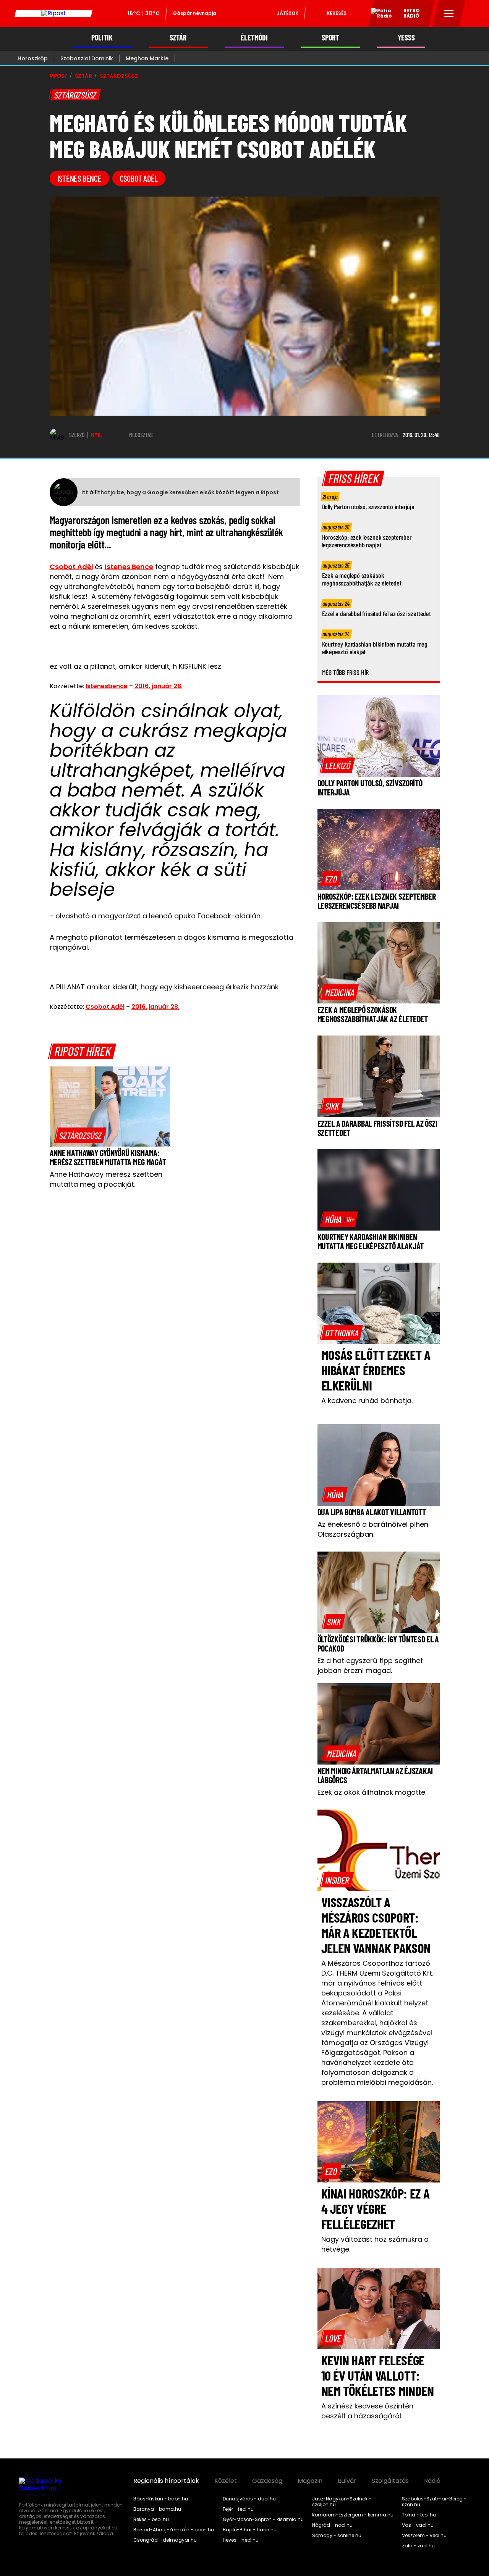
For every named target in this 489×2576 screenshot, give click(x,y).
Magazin (310, 2481)
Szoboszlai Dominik (87, 58)
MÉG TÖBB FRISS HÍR (346, 672)
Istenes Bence (129, 567)
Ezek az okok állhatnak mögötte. (372, 1792)
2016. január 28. (159, 686)
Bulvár (347, 2481)
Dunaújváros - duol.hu (249, 2499)
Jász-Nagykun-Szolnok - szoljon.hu (342, 2502)
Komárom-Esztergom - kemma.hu (353, 2515)
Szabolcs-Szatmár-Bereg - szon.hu (434, 2502)
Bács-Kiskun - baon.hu (161, 2499)
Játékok (288, 13)
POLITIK (102, 38)
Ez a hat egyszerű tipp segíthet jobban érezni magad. (370, 1665)
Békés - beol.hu (151, 2520)
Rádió (432, 2481)
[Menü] (449, 13)
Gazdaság (267, 2481)
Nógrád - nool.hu (332, 2525)
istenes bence (79, 178)
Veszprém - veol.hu (424, 2536)
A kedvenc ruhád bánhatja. (367, 1401)
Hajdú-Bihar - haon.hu (250, 2530)
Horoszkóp (33, 58)
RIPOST (58, 76)
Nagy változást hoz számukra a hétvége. (375, 2244)
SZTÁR (178, 38)
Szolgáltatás (390, 2481)
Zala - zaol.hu (418, 2546)
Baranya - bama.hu (157, 2509)
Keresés (337, 13)
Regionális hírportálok (166, 2481)
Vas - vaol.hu (418, 2525)
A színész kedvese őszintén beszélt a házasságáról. (367, 2411)
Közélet (226, 2481)
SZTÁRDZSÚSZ (119, 76)
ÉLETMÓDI (254, 38)
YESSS (406, 38)
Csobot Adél (139, 178)
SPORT (330, 38)
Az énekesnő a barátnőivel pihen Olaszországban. (373, 1529)
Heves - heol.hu (241, 2540)
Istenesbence (107, 686)
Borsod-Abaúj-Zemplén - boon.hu (174, 2530)
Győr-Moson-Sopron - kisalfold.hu (263, 2520)
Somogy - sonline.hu (337, 2536)
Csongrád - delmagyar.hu (165, 2540)
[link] (80, 1135)
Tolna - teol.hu (419, 2515)
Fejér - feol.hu (238, 2509)
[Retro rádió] (379, 15)
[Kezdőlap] (53, 13)
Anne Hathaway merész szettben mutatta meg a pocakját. (106, 1179)
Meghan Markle (147, 58)
